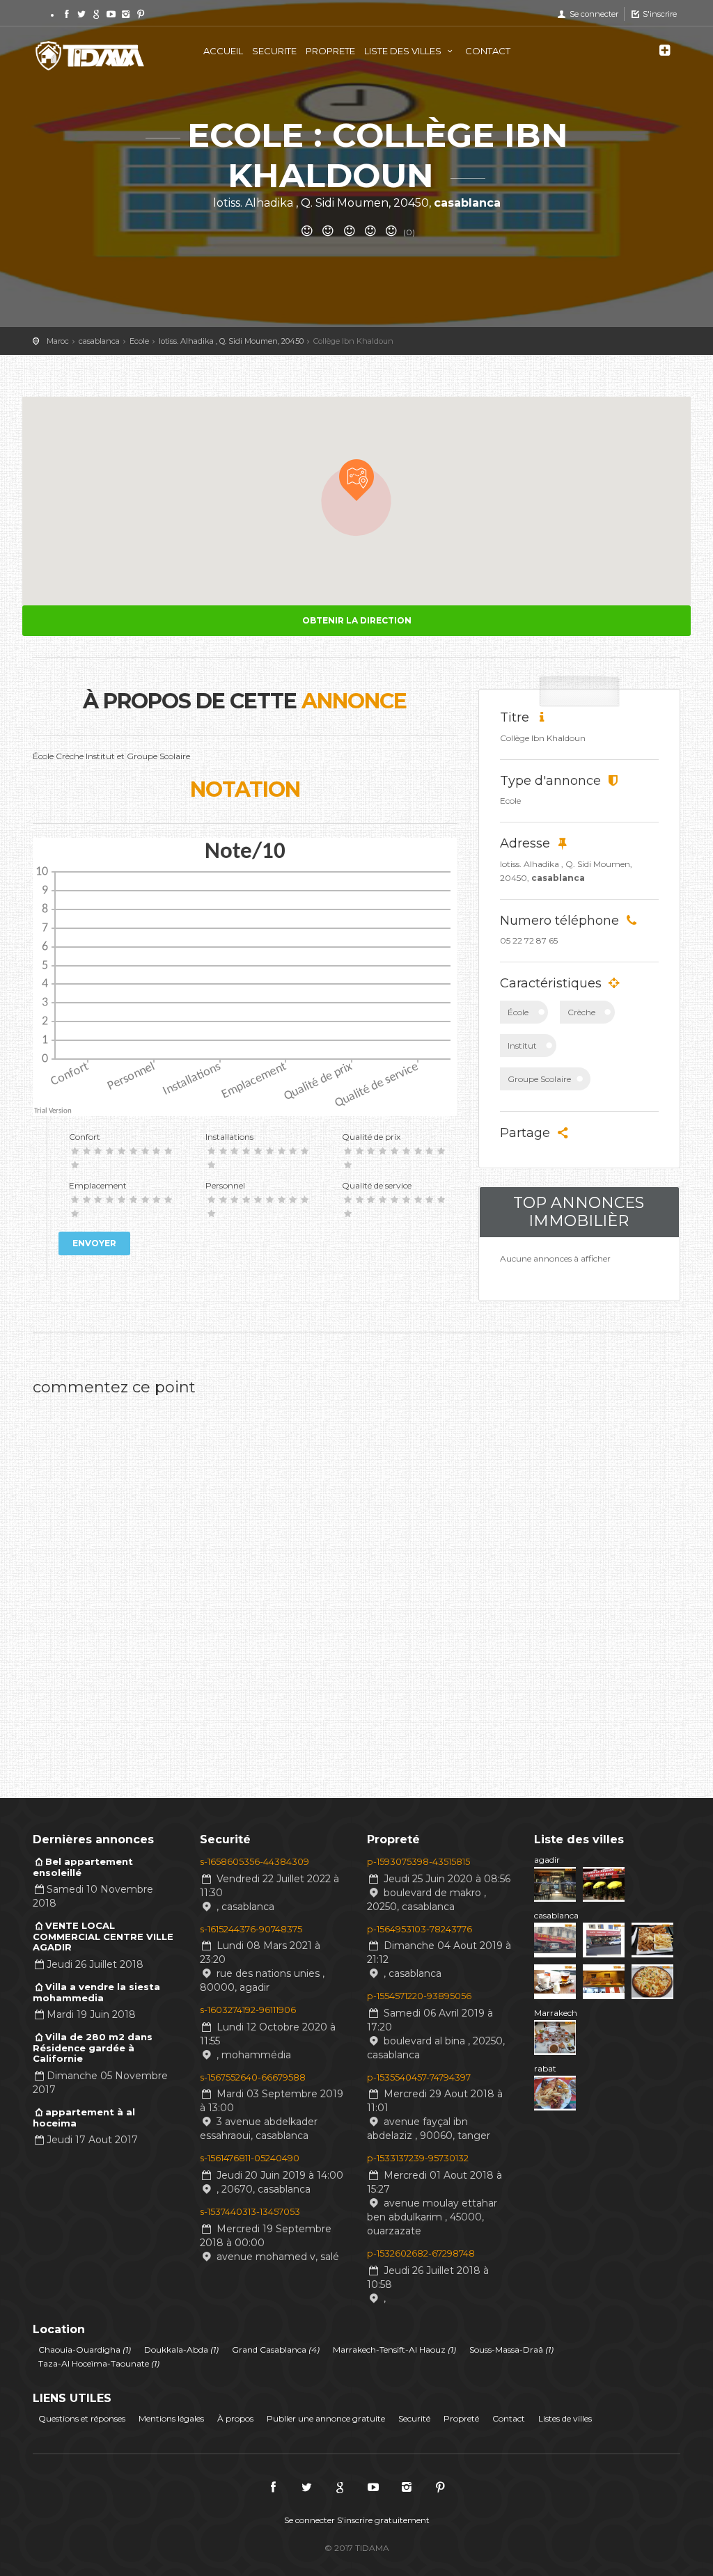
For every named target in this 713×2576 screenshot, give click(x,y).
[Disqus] (245, 1578)
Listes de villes (565, 2418)
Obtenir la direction (357, 620)
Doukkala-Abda (181, 2350)
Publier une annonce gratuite (326, 2418)
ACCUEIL (223, 51)
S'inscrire (659, 14)
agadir (547, 1860)
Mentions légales (171, 2418)
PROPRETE (330, 51)
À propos (235, 2418)
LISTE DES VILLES (404, 51)
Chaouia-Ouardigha (85, 2350)
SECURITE (274, 51)
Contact (509, 2418)
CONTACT (488, 51)
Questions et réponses (82, 2418)
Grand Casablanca (276, 2350)
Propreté (461, 2418)
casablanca (556, 1915)
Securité (414, 2418)
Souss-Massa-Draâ (511, 2350)
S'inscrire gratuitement (383, 2520)
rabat (545, 2068)
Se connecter (593, 14)
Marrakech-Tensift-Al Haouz (394, 2350)
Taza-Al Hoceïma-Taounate (99, 2363)
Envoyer (94, 1243)
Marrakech (556, 2013)
